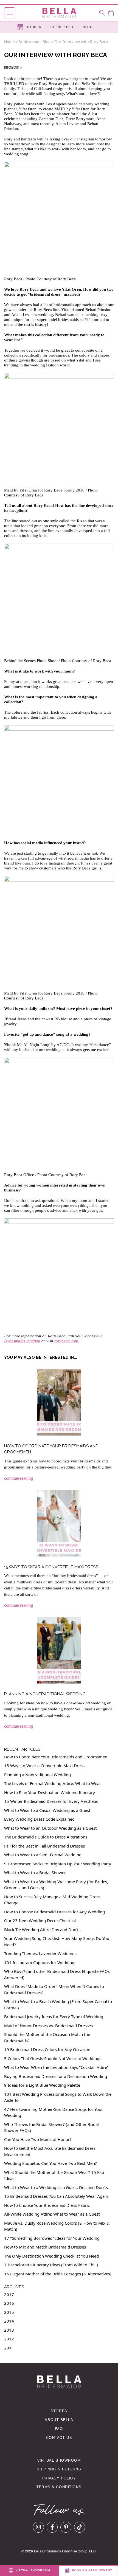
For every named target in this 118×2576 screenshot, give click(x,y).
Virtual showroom (32, 2571)
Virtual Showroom (59, 2461)
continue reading (19, 1478)
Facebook (52, 2527)
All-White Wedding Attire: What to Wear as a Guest (52, 2214)
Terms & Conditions (59, 2488)
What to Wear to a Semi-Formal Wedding (43, 1855)
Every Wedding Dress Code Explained (39, 1819)
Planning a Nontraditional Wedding (45, 1694)
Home (10, 42)
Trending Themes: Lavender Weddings (40, 1953)
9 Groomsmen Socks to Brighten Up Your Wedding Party (58, 1864)
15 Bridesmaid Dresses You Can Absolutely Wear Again (56, 2196)
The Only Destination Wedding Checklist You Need (51, 2256)
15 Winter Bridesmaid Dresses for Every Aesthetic (51, 1801)
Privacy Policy (59, 2479)
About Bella (59, 2420)
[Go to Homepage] (59, 13)
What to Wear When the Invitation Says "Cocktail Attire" (56, 2067)
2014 (9, 2321)
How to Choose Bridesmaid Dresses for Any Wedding (54, 1912)
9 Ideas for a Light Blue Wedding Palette (42, 2085)
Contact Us (59, 2438)
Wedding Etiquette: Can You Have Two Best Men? (50, 2163)
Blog (88, 27)
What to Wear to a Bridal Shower (35, 1872)
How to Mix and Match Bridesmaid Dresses (45, 2247)
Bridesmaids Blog (35, 42)
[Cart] (111, 13)
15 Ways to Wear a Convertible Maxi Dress (51, 1567)
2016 (9, 2303)
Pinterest (66, 2527)
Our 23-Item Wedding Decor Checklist (40, 1920)
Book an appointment (91, 2571)
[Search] (102, 13)
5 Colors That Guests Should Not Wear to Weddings (53, 2058)
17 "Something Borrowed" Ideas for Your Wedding (52, 2238)
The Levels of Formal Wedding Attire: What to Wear (53, 1783)
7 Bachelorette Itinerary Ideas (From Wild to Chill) (51, 2265)
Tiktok (80, 2527)
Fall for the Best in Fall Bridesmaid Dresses (44, 1846)
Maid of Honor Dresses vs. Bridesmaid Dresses (48, 2026)
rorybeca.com (66, 1341)
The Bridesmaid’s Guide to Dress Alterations (46, 1837)
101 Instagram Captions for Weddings (40, 1962)
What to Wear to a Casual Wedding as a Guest (47, 1810)
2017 (9, 2294)
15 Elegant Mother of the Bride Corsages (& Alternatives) (58, 2274)
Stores (34, 27)
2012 (9, 2339)
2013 (9, 2330)
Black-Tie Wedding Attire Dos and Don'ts (42, 1930)
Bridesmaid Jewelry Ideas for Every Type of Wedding (54, 2016)
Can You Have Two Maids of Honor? (38, 2139)
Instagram (38, 2527)
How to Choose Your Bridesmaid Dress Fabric (47, 2205)
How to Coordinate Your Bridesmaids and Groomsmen (56, 1757)
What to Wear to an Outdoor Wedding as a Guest (50, 1828)
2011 (9, 2348)
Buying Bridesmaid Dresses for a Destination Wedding (56, 2076)
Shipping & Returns (59, 2470)
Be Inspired (62, 27)
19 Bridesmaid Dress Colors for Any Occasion (47, 2049)
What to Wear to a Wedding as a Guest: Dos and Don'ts (56, 2187)
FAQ (59, 2429)
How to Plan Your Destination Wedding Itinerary (50, 1792)
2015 (9, 2312)
